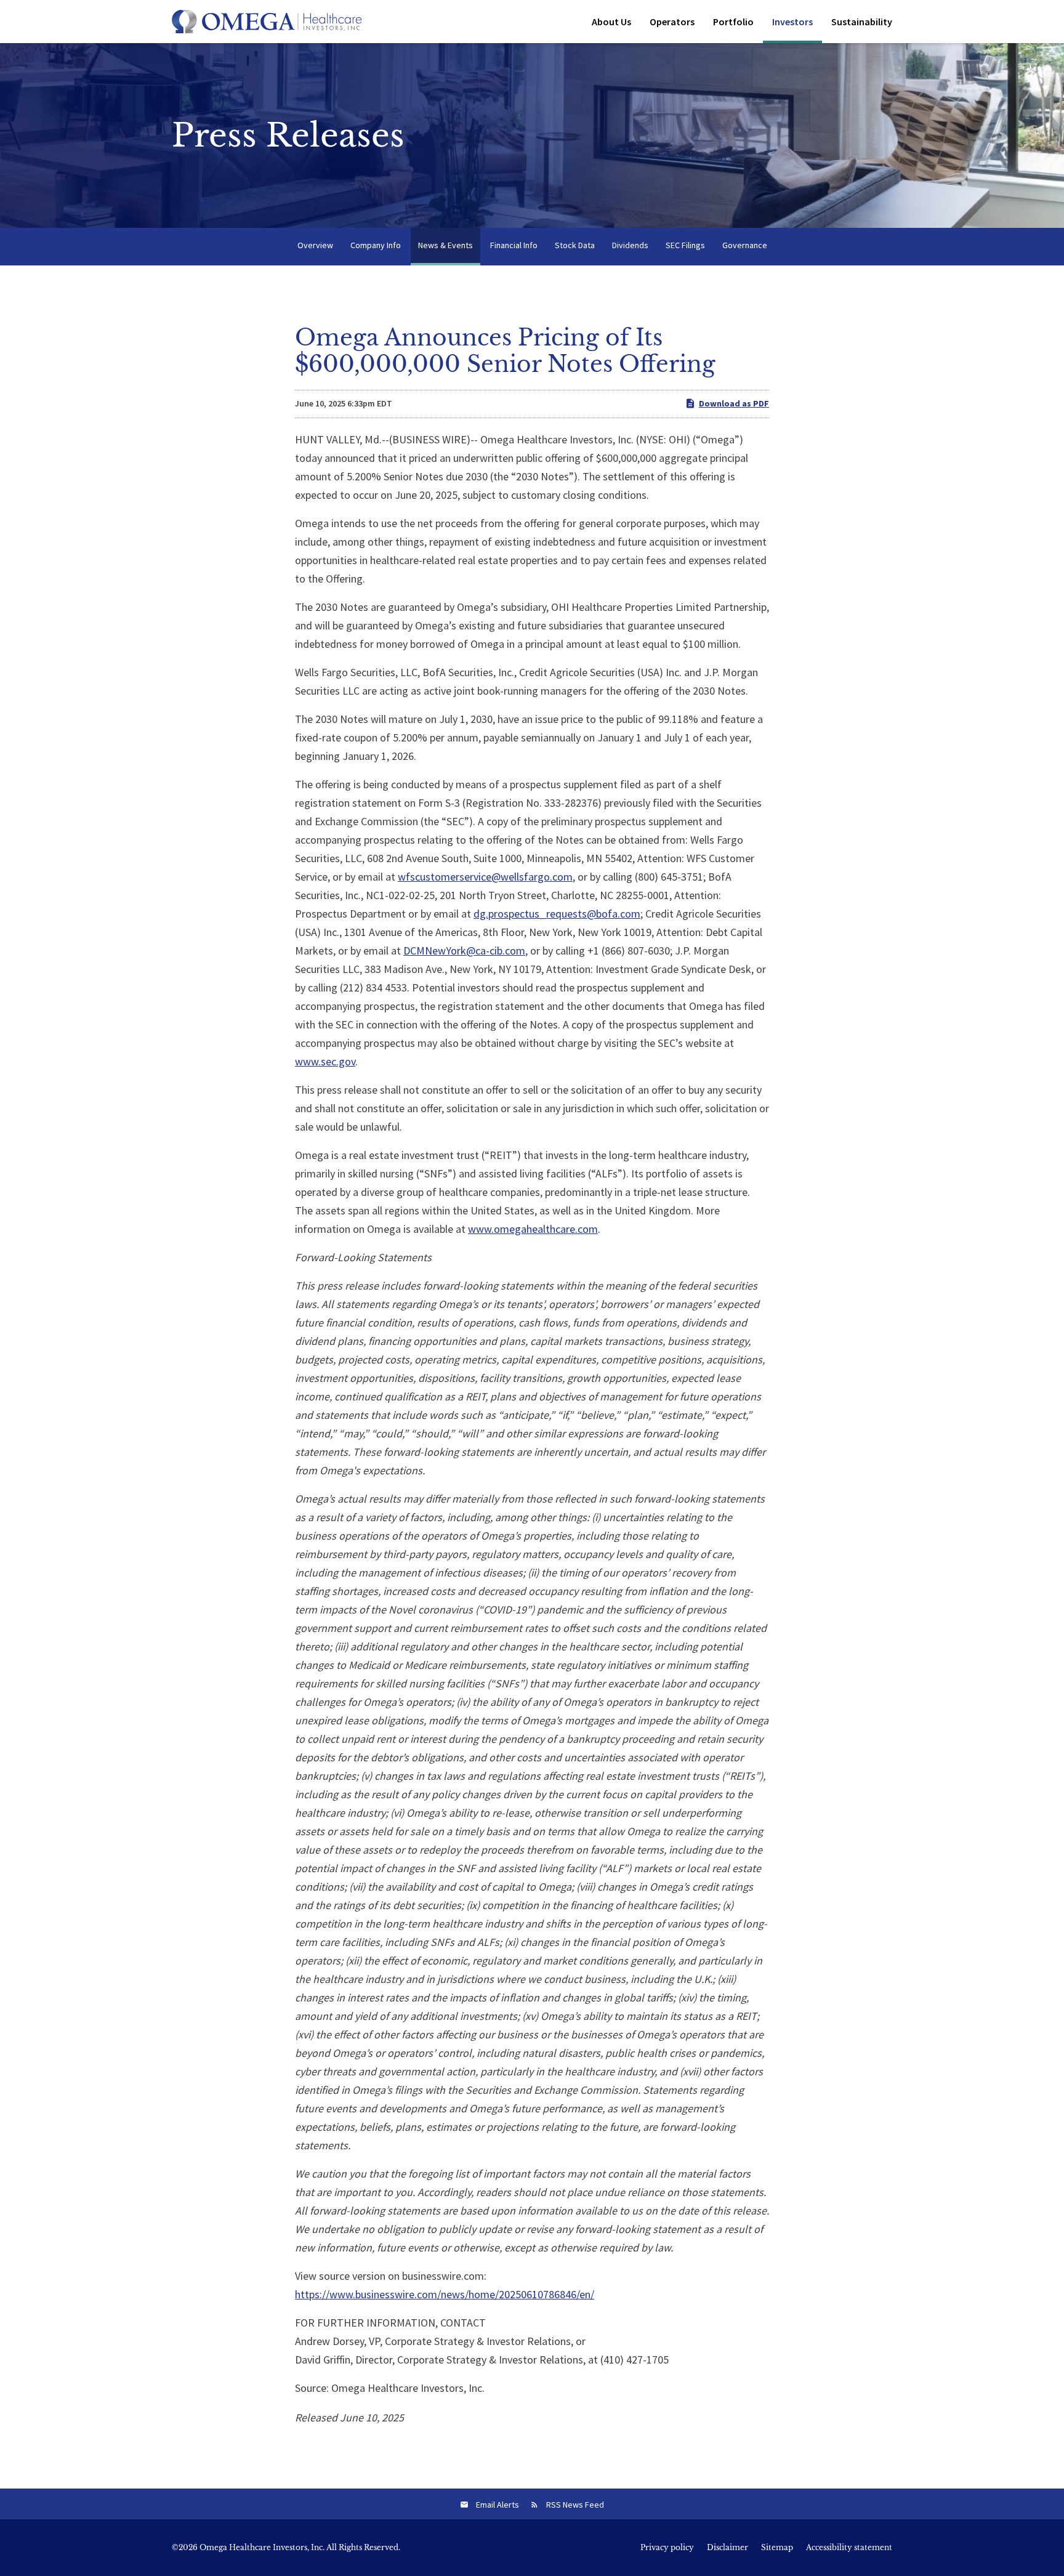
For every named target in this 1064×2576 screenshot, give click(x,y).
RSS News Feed (575, 2505)
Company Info (376, 245)
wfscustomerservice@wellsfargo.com (485, 877)
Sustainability (862, 22)
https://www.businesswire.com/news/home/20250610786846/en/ (445, 2294)
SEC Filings (685, 245)
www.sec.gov (325, 1061)
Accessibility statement (849, 2548)
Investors (792, 22)
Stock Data (575, 245)
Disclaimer (727, 2548)
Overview (315, 245)
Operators (672, 22)
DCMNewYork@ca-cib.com (464, 951)
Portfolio (733, 22)
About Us (611, 22)
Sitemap (777, 2548)
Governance (745, 245)
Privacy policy (667, 2548)
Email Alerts (498, 2505)
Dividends (630, 245)
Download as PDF (734, 403)
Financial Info (514, 245)
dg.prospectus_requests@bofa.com (557, 914)
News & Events (445, 245)
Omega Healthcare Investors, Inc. (262, 2547)
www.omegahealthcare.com (533, 1229)
